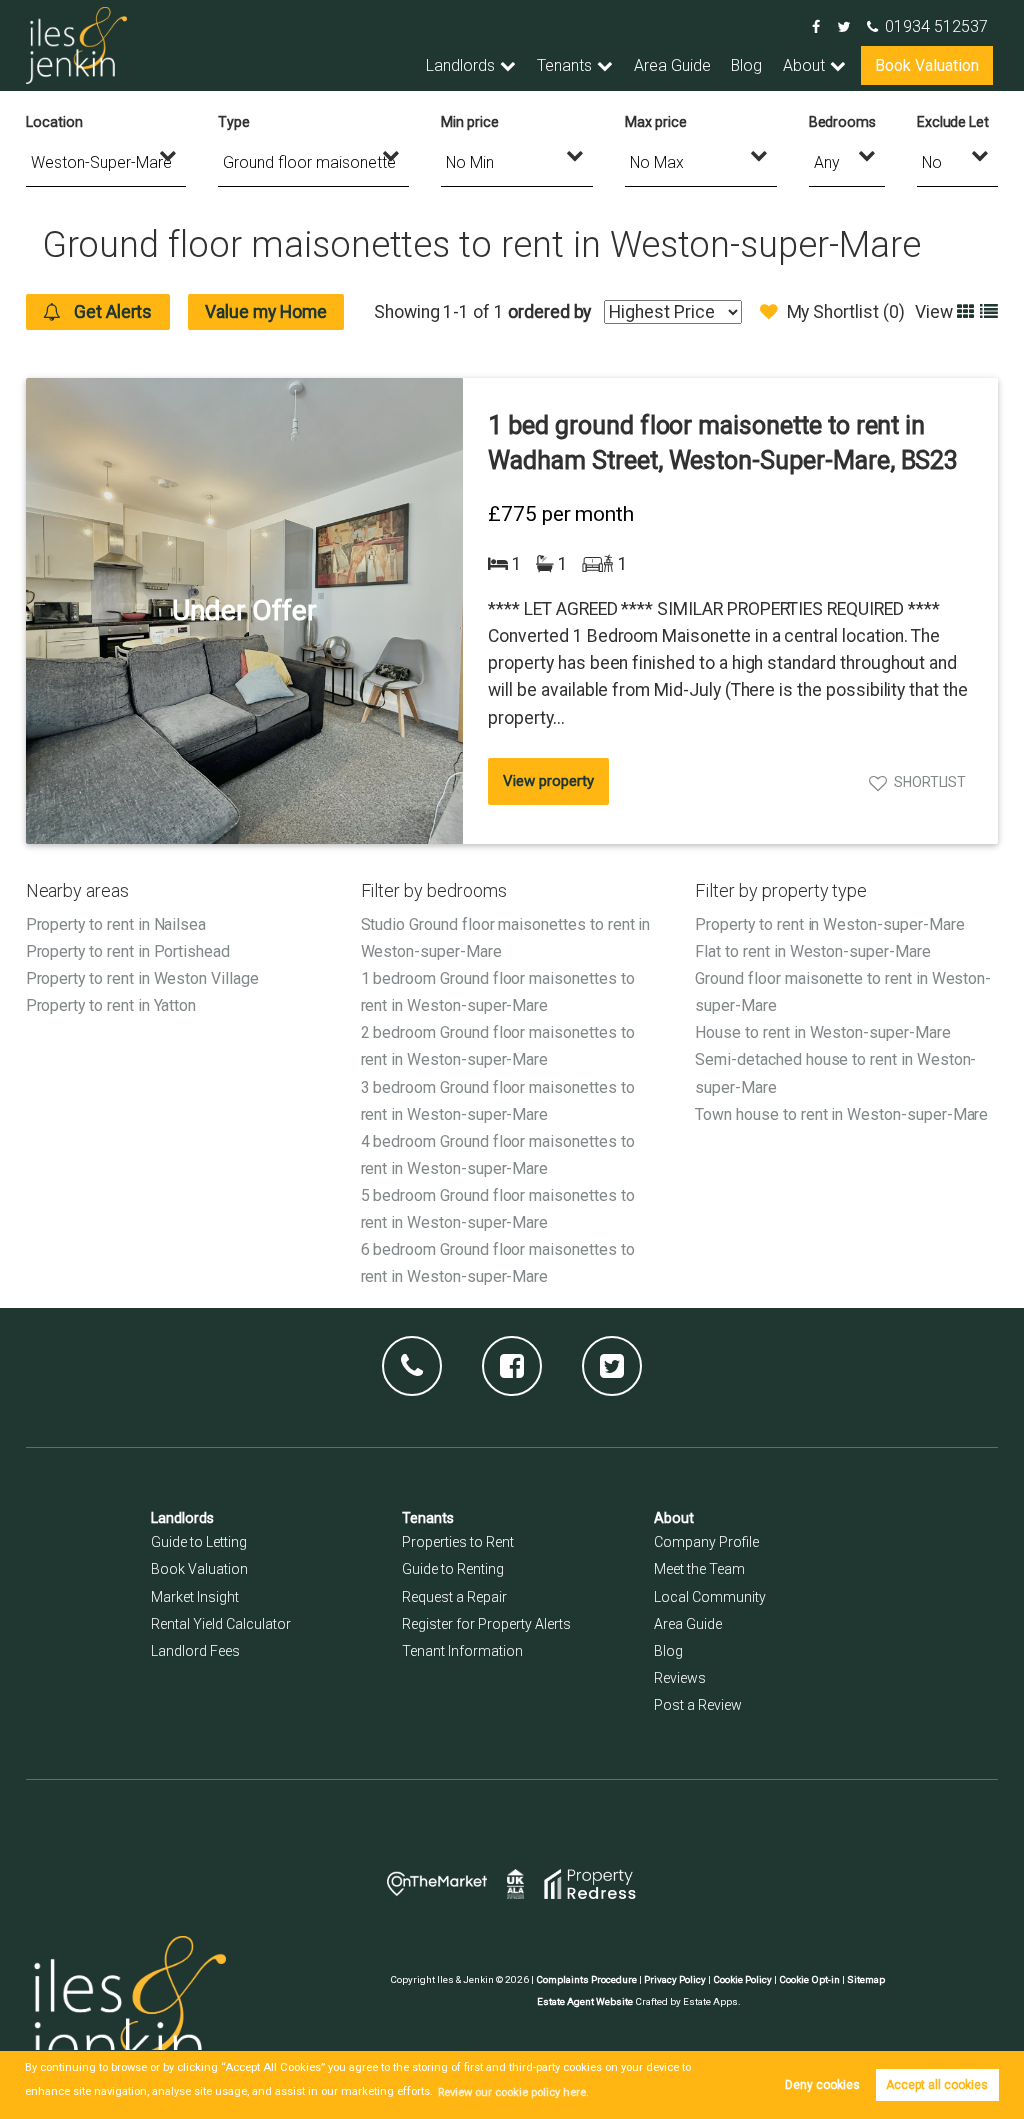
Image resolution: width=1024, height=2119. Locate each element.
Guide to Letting (199, 1542)
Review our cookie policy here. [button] (513, 2092)
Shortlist (930, 782)
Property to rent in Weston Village (142, 978)
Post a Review (698, 1705)
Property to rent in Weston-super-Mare (829, 924)
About (804, 65)
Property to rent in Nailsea (116, 924)
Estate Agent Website (585, 2001)
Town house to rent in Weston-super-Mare (841, 1114)
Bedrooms (843, 122)
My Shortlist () (846, 312)
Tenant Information (462, 1651)
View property (548, 781)
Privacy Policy (675, 1979)
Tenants (564, 65)
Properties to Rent (458, 1542)
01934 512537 (936, 26)
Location (54, 122)
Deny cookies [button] (822, 2085)
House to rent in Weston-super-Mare (822, 1032)
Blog (746, 65)
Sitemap (866, 1979)
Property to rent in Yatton (111, 1005)
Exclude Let (953, 122)
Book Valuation (927, 65)
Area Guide (672, 65)
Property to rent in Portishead (128, 951)
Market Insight (195, 1597)
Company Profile (706, 1542)
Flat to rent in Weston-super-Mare (812, 951)
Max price (656, 122)
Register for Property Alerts (486, 1624)
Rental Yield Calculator (221, 1624)
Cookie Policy (742, 1979)
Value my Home (265, 312)
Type (234, 122)
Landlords (460, 65)
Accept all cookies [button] (937, 2085)
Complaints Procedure (586, 1979)
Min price (470, 122)
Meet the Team (699, 1569)
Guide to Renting (453, 1569)
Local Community (710, 1597)
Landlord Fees (195, 1651)
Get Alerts (111, 312)
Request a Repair (454, 1597)
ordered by (549, 312)
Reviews (680, 1678)
